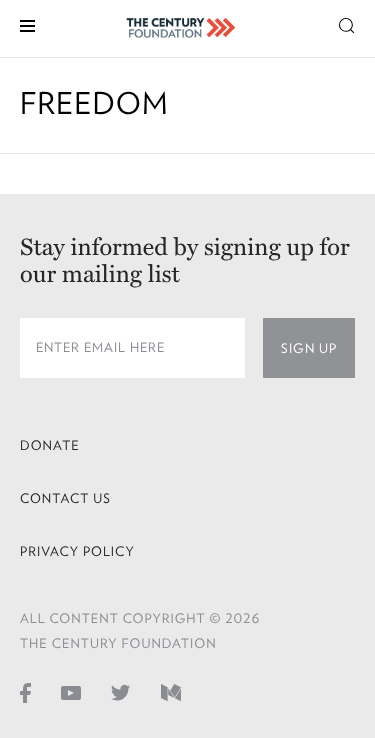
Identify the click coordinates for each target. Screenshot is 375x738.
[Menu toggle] (27, 24)
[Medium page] (171, 692)
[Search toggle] (347, 24)
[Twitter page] (121, 692)
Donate (50, 445)
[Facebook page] (25, 692)
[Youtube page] (71, 692)
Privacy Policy (77, 551)
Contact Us (65, 498)
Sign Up (309, 348)
